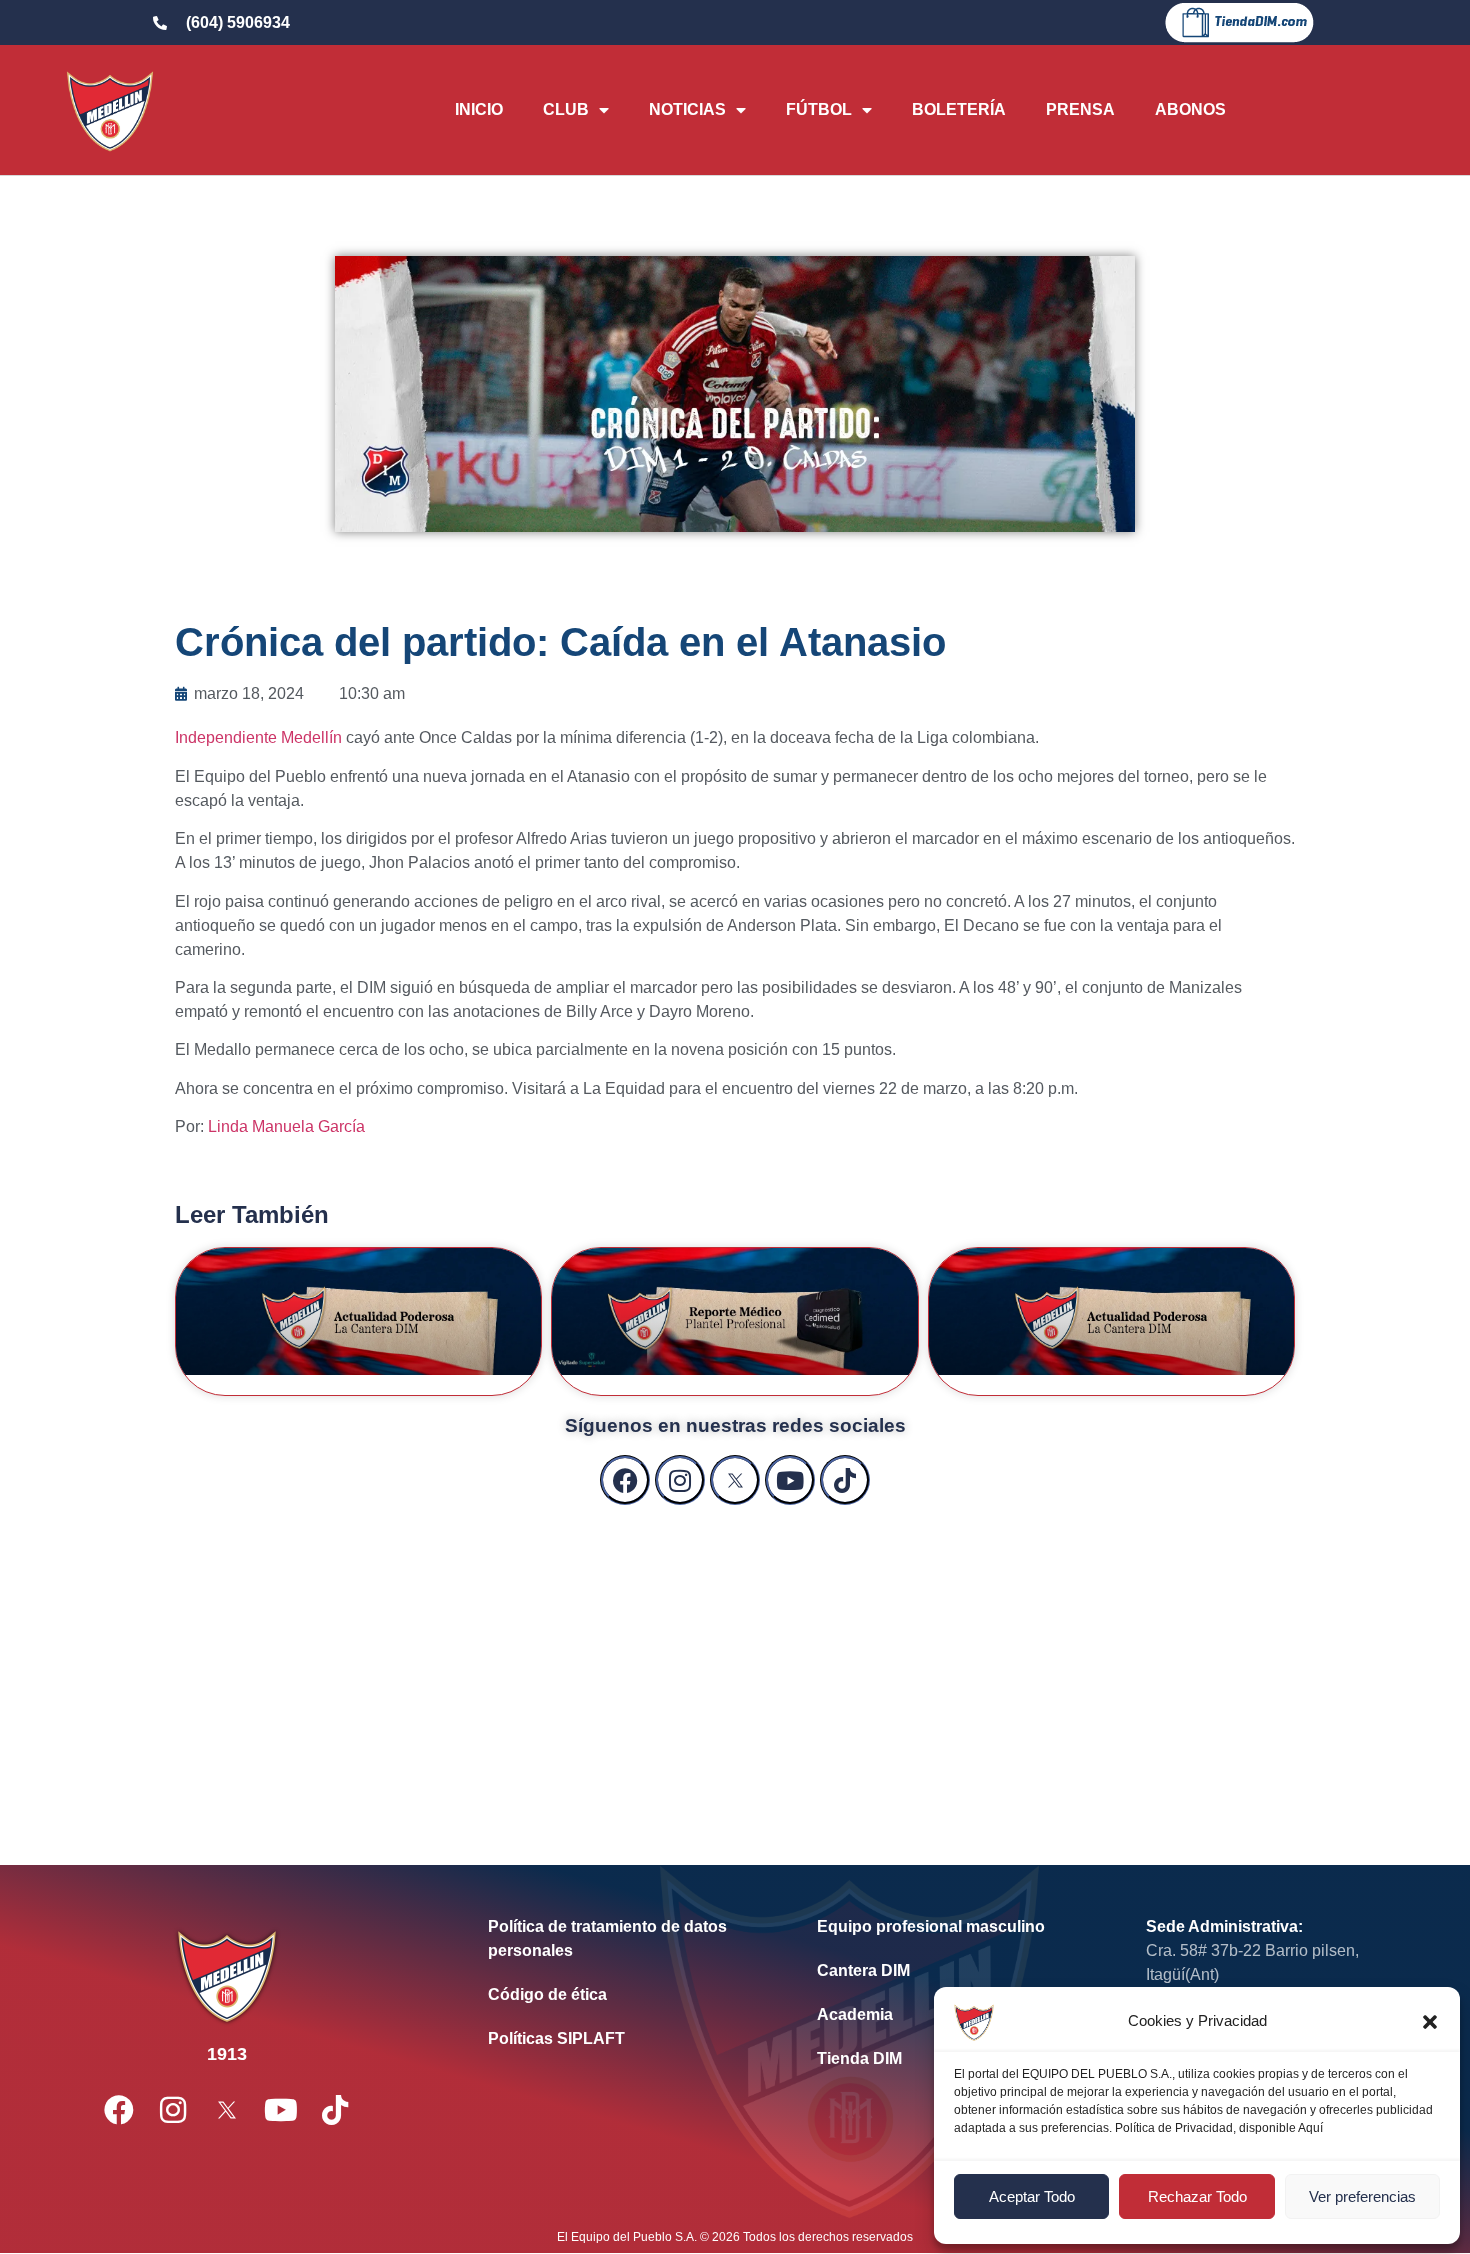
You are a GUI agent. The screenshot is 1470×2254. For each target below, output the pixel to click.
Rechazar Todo (1197, 2196)
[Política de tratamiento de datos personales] (622, 1939)
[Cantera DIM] (951, 1971)
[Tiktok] (845, 1480)
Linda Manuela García (286, 1126)
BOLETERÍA (959, 109)
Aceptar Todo (1032, 2196)
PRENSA (1080, 109)
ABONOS (1190, 109)
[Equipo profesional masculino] (951, 1927)
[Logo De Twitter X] (735, 1480)
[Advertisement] (735, 1665)
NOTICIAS (687, 109)
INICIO (479, 109)
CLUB (566, 109)
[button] (1430, 2022)
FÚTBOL (819, 109)
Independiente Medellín (258, 737)
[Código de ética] (622, 1995)
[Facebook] (625, 1480)
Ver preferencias (1362, 2196)
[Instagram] (680, 1480)
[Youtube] (790, 1480)
